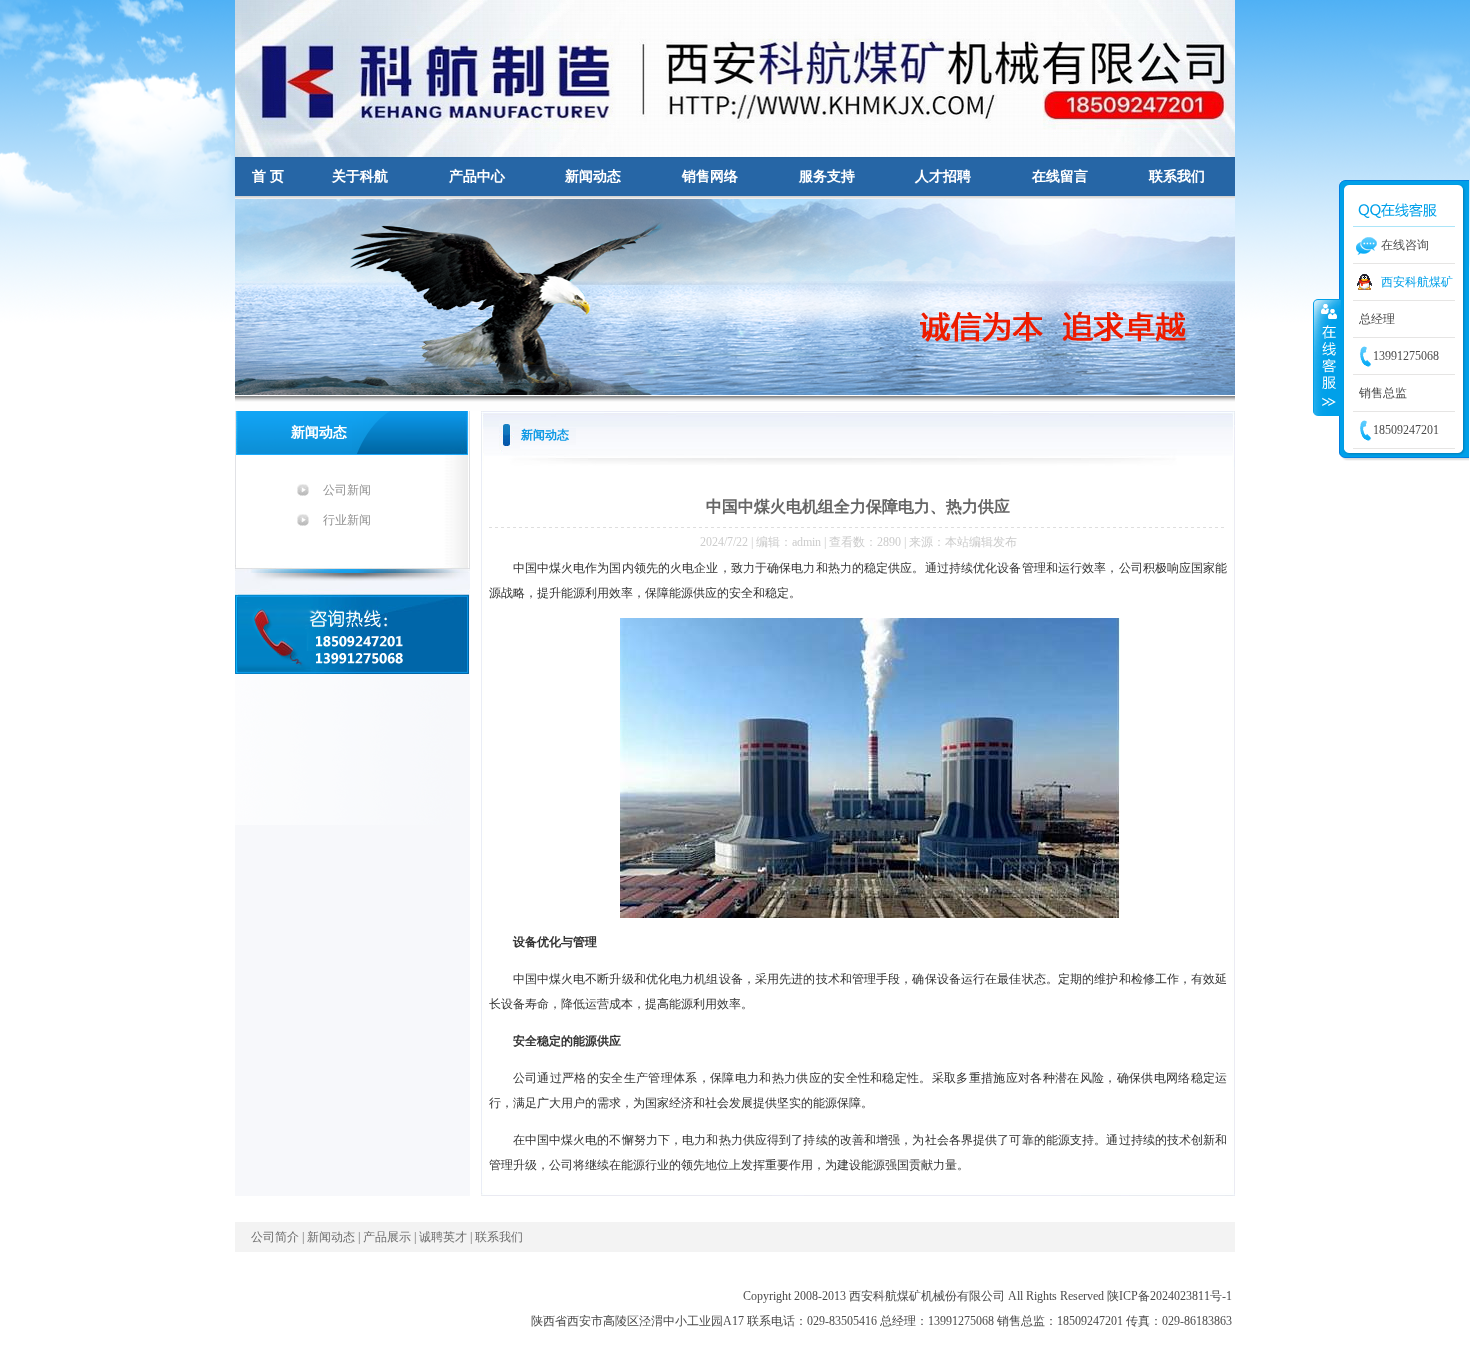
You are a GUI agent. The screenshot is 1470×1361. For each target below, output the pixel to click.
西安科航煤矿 (1417, 282)
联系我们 (1177, 176)
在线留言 (1060, 176)
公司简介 (275, 1237)
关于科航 (360, 176)
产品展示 (387, 1237)
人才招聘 (943, 176)
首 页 (268, 176)
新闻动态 (593, 176)
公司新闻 (347, 490)
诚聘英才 (443, 1237)
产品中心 (477, 176)
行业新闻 (347, 520)
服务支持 (827, 176)
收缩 (1327, 357)
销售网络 (710, 176)
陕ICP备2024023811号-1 (1169, 1296)
